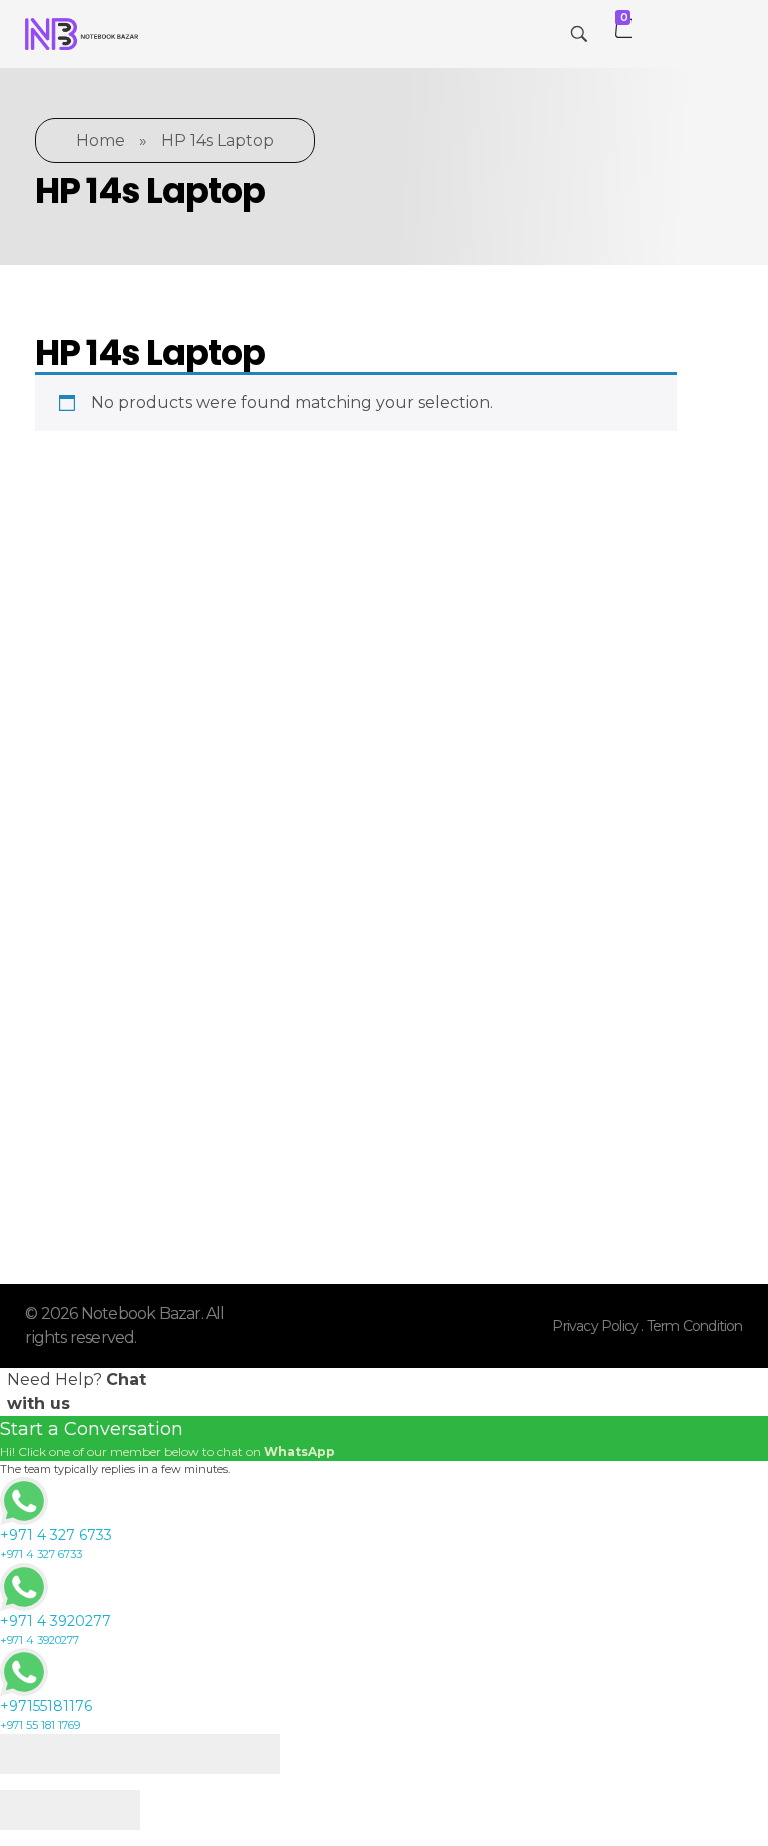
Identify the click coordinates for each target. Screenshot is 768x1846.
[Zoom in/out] (245, 1754)
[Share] (105, 1754)
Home (100, 140)
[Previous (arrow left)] (35, 1810)
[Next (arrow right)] (105, 1810)
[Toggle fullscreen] (175, 1754)
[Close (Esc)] (35, 1754)
